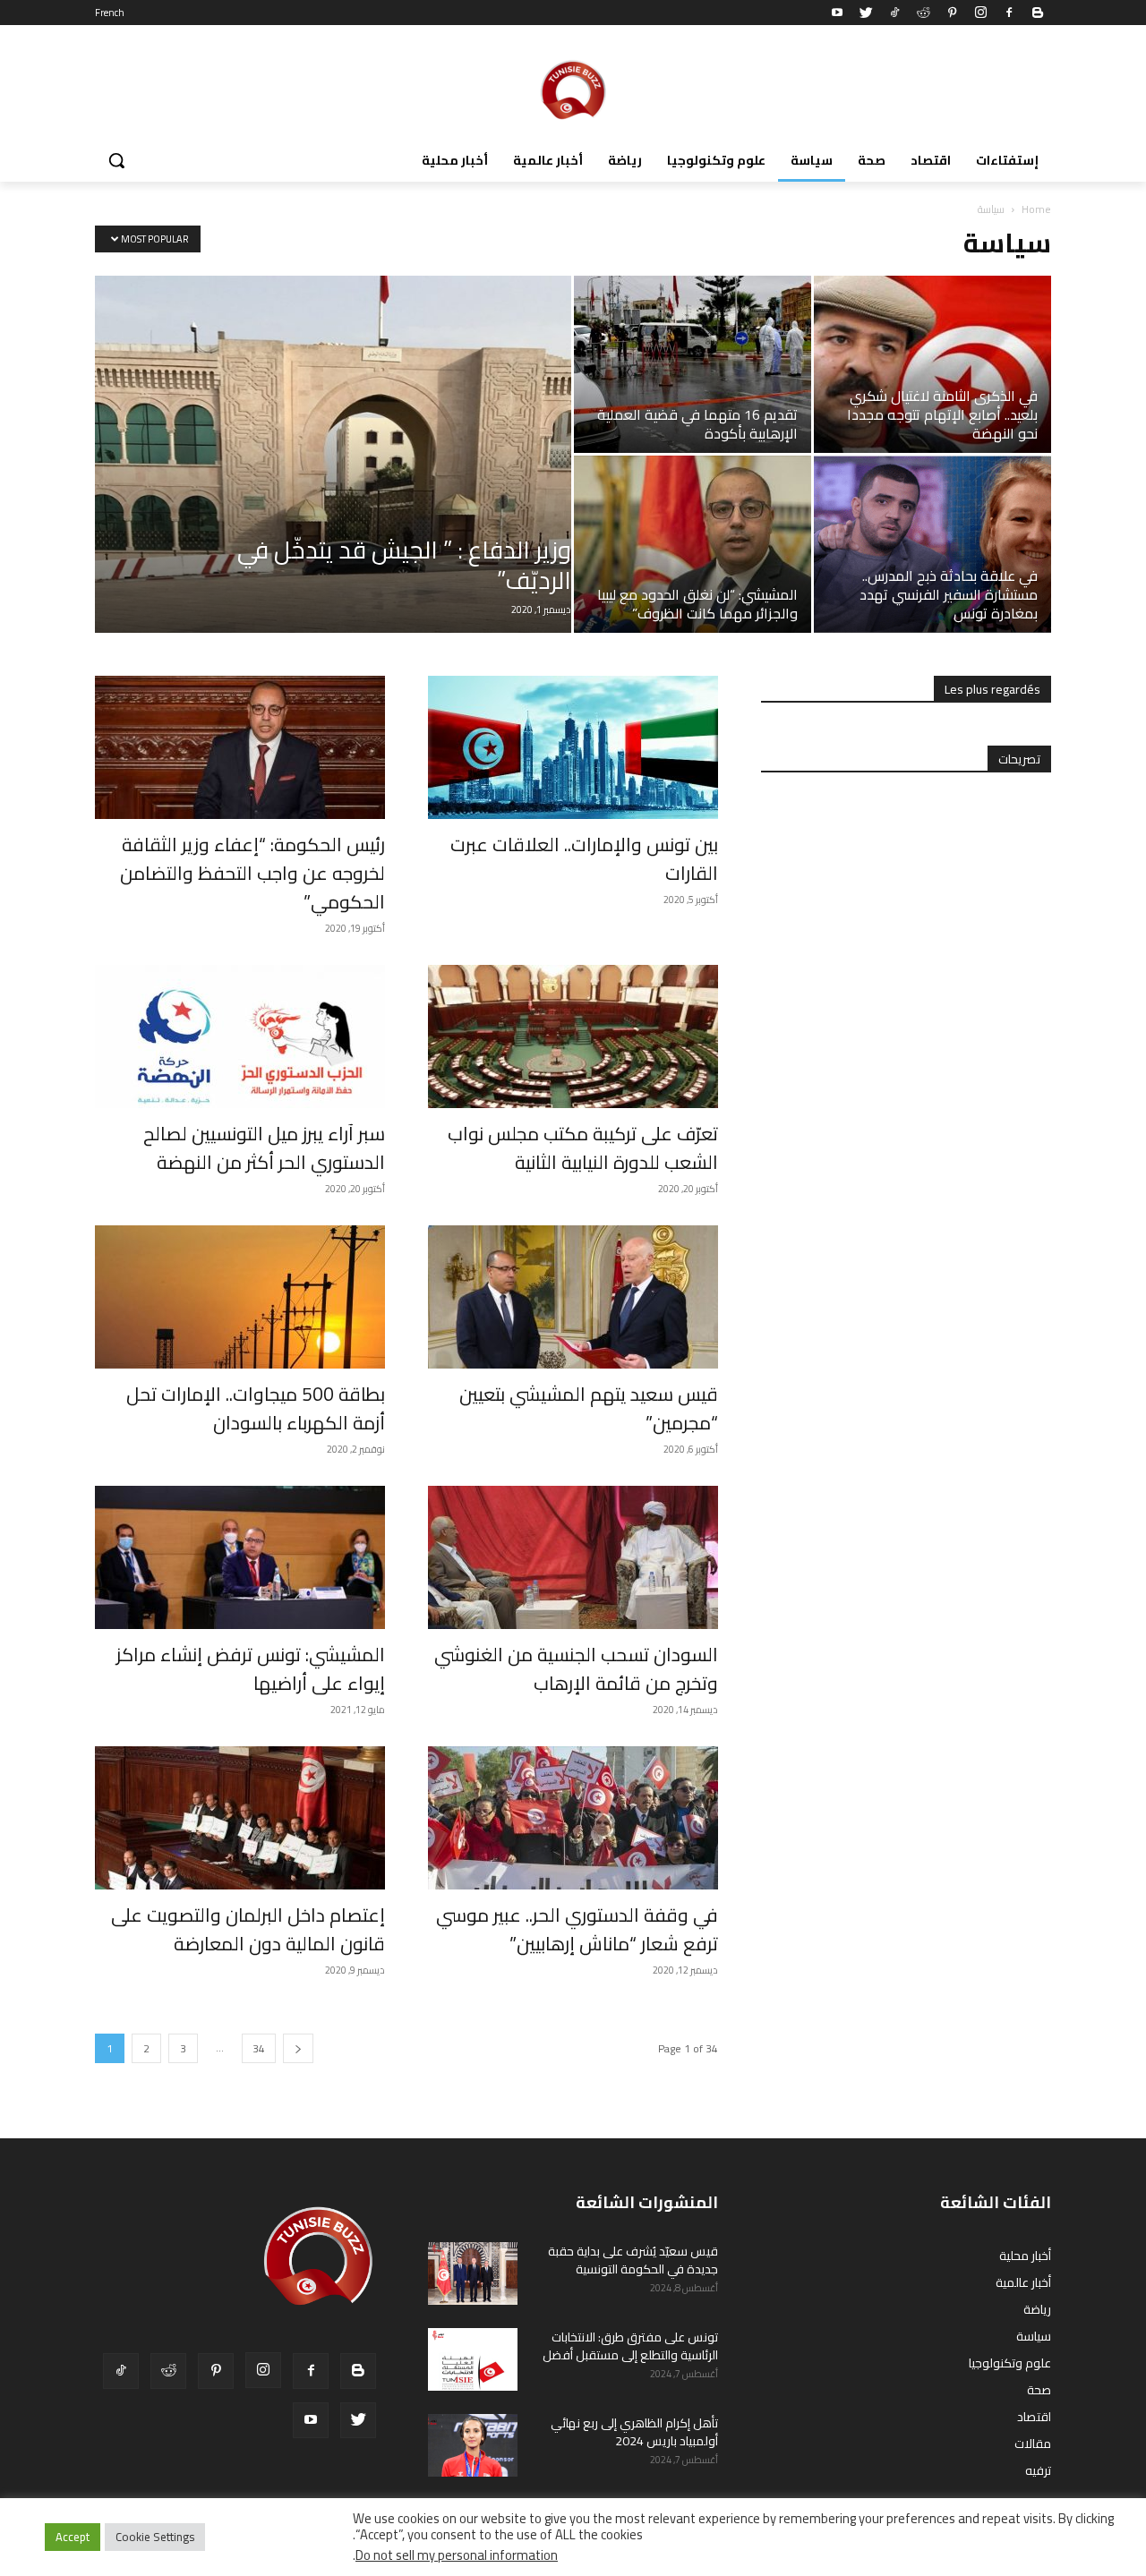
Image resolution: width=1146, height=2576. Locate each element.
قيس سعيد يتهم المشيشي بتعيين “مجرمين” (589, 1408)
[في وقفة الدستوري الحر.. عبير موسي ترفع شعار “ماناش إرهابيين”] (573, 1818)
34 (259, 2048)
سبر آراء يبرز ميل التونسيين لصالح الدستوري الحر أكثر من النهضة (264, 1148)
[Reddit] (923, 13)
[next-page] (298, 2048)
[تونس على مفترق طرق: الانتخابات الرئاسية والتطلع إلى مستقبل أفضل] (473, 2359)
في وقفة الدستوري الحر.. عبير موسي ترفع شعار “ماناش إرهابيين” (577, 1929)
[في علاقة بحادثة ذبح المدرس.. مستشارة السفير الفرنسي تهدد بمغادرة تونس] (932, 544)
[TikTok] (894, 13)
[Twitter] (866, 13)
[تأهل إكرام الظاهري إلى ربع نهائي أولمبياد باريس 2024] (473, 2445)
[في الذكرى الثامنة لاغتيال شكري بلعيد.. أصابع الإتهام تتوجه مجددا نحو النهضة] (932, 364)
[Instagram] (980, 13)
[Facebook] (1009, 13)
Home (1036, 209)
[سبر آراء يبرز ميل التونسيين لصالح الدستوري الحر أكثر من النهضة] (240, 1036)
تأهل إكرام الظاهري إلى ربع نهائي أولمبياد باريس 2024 (634, 2432)
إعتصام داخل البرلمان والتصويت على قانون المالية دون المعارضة (248, 1929)
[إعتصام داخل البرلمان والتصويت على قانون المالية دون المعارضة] (240, 1818)
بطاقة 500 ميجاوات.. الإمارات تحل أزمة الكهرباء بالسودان (256, 1408)
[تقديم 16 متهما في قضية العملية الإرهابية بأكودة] (693, 364)
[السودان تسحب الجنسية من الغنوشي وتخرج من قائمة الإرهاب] (573, 1557)
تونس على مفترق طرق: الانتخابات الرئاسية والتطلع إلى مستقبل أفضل (630, 2346)
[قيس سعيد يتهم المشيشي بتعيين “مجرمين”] (573, 1297)
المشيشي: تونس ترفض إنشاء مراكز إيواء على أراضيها (251, 1669)
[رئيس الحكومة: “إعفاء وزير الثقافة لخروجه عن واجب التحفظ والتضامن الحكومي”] (240, 747)
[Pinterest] (952, 13)
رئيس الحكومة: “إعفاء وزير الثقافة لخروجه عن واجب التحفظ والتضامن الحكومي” (252, 873)
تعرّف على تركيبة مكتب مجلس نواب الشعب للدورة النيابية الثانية (583, 1148)
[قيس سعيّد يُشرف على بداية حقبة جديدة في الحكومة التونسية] (473, 2273)
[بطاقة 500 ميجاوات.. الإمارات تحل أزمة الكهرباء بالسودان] (240, 1297)
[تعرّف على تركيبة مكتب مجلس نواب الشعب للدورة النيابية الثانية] (573, 1036)
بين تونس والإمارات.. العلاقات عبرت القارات (584, 859)
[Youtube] (837, 13)
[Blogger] (1038, 13)
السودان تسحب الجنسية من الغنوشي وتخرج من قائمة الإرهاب (576, 1669)
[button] (116, 160)
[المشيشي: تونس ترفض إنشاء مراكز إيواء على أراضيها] (240, 1557)
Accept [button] (73, 2537)
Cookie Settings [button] (155, 2537)
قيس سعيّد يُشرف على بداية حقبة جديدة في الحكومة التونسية (633, 2260)
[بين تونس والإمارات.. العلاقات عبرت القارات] (573, 747)
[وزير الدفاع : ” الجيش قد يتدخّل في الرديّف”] (333, 454)
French (110, 13)
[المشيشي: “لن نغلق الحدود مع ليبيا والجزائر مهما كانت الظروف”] (693, 544)
